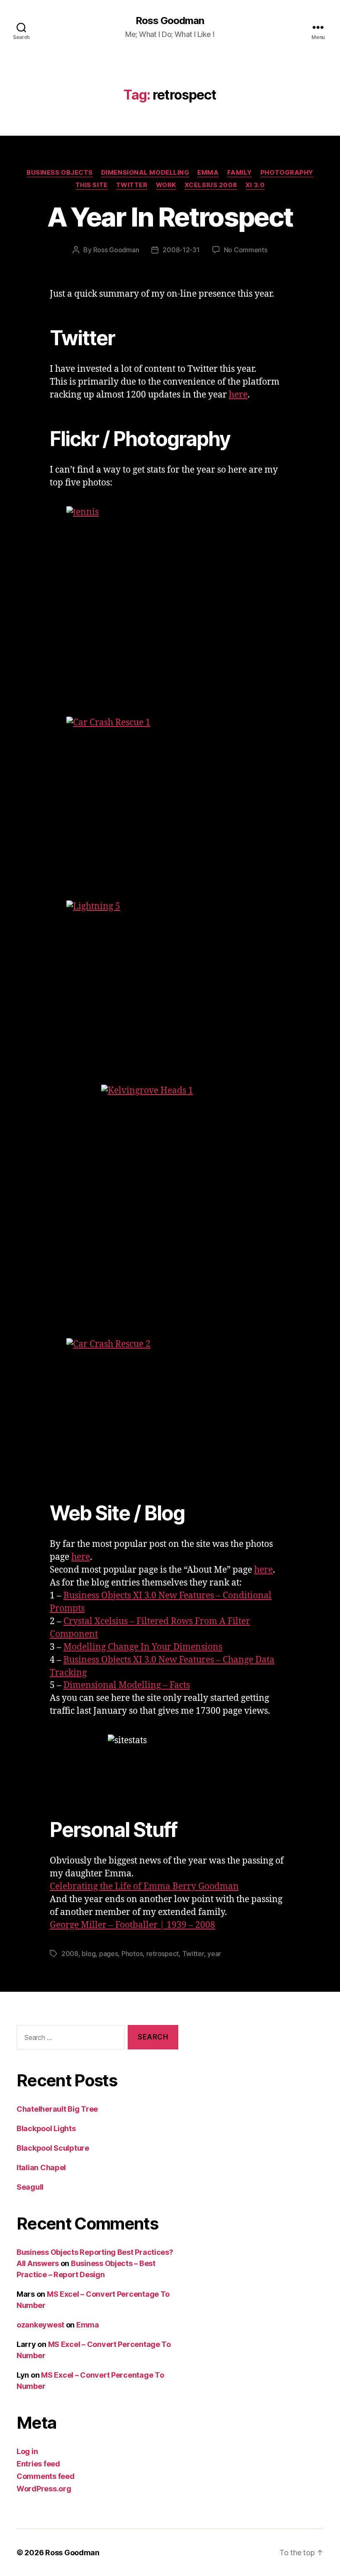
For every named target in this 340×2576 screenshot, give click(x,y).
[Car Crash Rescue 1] (170, 785)
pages (109, 1954)
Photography (287, 173)
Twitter (132, 185)
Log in (27, 2451)
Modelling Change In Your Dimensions (143, 1647)
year (214, 1954)
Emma (208, 173)
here (238, 395)
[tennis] (170, 588)
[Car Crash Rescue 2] (170, 1407)
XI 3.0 (255, 185)
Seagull (30, 2187)
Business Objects (60, 173)
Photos (132, 1954)
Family (240, 173)
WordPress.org (44, 2489)
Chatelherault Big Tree (57, 2109)
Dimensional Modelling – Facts (127, 1685)
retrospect (163, 1954)
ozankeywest (40, 2325)
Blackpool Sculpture (53, 2148)
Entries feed (38, 2464)
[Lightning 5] (170, 970)
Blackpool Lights (46, 2128)
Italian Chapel (41, 2167)
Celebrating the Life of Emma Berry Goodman (144, 1887)
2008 (70, 1954)
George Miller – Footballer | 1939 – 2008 (132, 1925)
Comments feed (46, 2476)
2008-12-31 (181, 250)
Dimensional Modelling (145, 173)
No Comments (246, 250)
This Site (92, 185)
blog (89, 1954)
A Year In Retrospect (170, 217)
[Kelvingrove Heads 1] (170, 1188)
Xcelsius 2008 (211, 185)
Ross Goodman (170, 21)
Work (166, 185)
